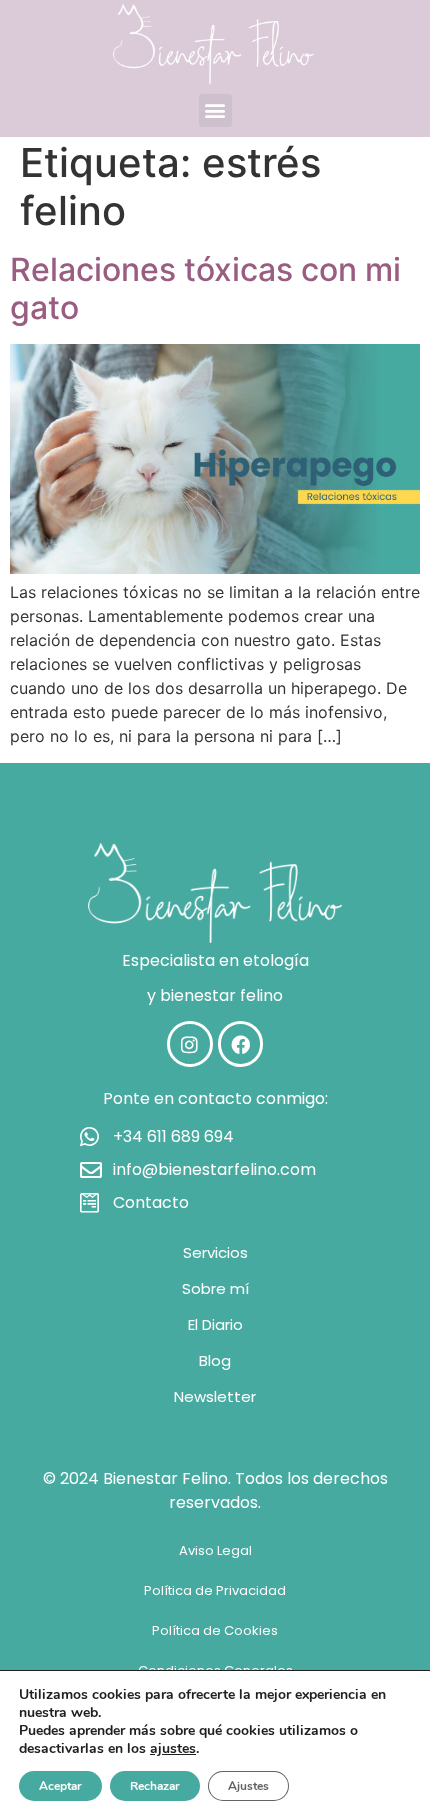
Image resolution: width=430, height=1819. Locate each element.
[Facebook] (241, 1044)
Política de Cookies (215, 1630)
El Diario (215, 1324)
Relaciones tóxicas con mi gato (205, 288)
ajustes (173, 1749)
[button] (215, 110)
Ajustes (248, 1786)
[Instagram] (190, 1044)
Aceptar (60, 1786)
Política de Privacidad (215, 1590)
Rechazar (155, 1786)
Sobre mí (215, 1288)
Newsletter (215, 1396)
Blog (215, 1360)
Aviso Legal (215, 1550)
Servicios (215, 1252)
